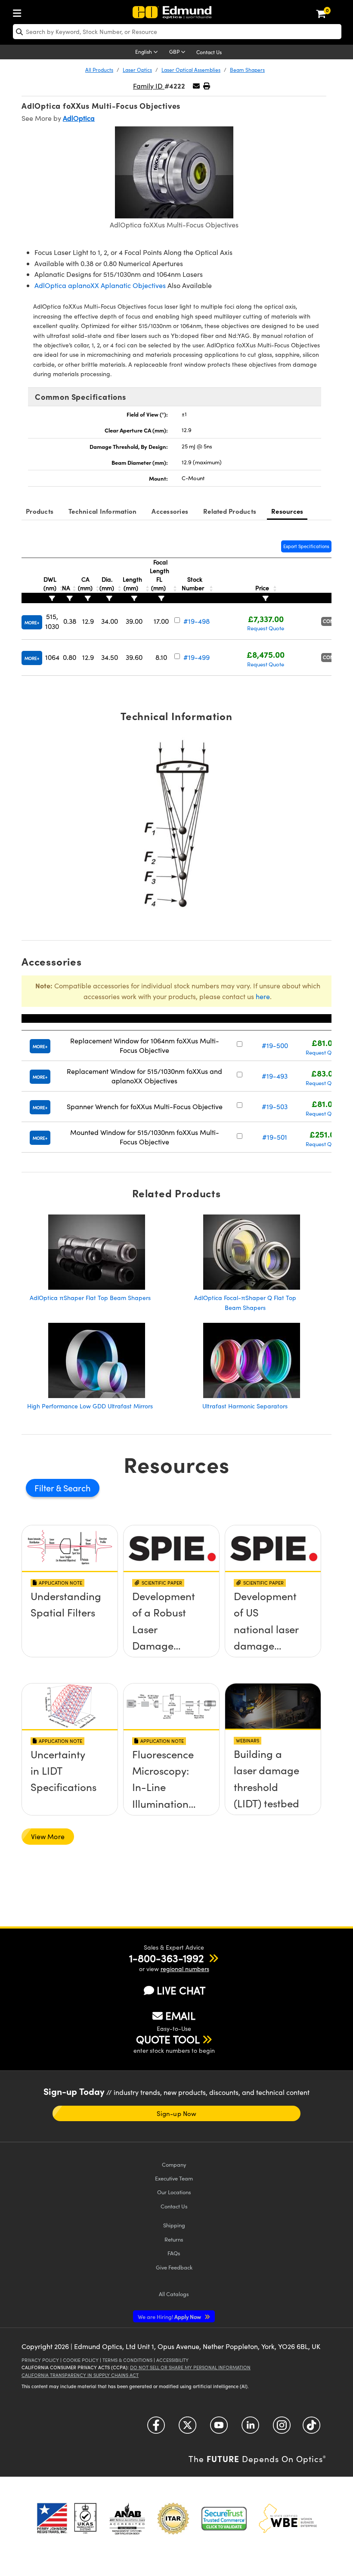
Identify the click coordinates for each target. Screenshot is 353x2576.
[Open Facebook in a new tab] (156, 2428)
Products (40, 511)
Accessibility (172, 2360)
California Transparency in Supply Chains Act (80, 2375)
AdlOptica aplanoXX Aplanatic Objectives (100, 285)
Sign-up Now (176, 2113)
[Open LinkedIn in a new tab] (250, 2428)
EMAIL (180, 2015)
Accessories (170, 511)
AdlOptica (79, 118)
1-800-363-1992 (166, 1958)
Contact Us (209, 52)
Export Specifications (306, 546)
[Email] (196, 86)
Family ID (149, 86)
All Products (99, 70)
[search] (177, 32)
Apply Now (170, 2317)
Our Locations (174, 2192)
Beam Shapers (247, 70)
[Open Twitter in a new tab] (187, 2428)
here (263, 996)
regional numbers (185, 1969)
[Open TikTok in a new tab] (311, 2428)
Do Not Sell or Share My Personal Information (190, 2367)
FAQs (174, 2253)
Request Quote (266, 628)
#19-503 (275, 1106)
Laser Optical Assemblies (191, 70)
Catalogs (174, 2294)
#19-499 (197, 657)
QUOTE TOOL (168, 2039)
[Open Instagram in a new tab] (282, 2428)
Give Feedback (174, 2267)
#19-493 (275, 1076)
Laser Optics (137, 70)
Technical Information (102, 511)
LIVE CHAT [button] (181, 1990)
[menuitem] (19, 11)
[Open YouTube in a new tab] (219, 2428)
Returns (174, 2239)
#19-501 (275, 1137)
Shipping (174, 2225)
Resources (287, 511)
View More (48, 1836)
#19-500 (275, 1045)
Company (174, 2164)
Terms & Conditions (127, 2360)
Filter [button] (45, 1488)
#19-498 (197, 621)
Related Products (230, 511)
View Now (70, 1626)
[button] (206, 86)
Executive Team (174, 2178)
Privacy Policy (40, 2360)
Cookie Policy (81, 2360)
